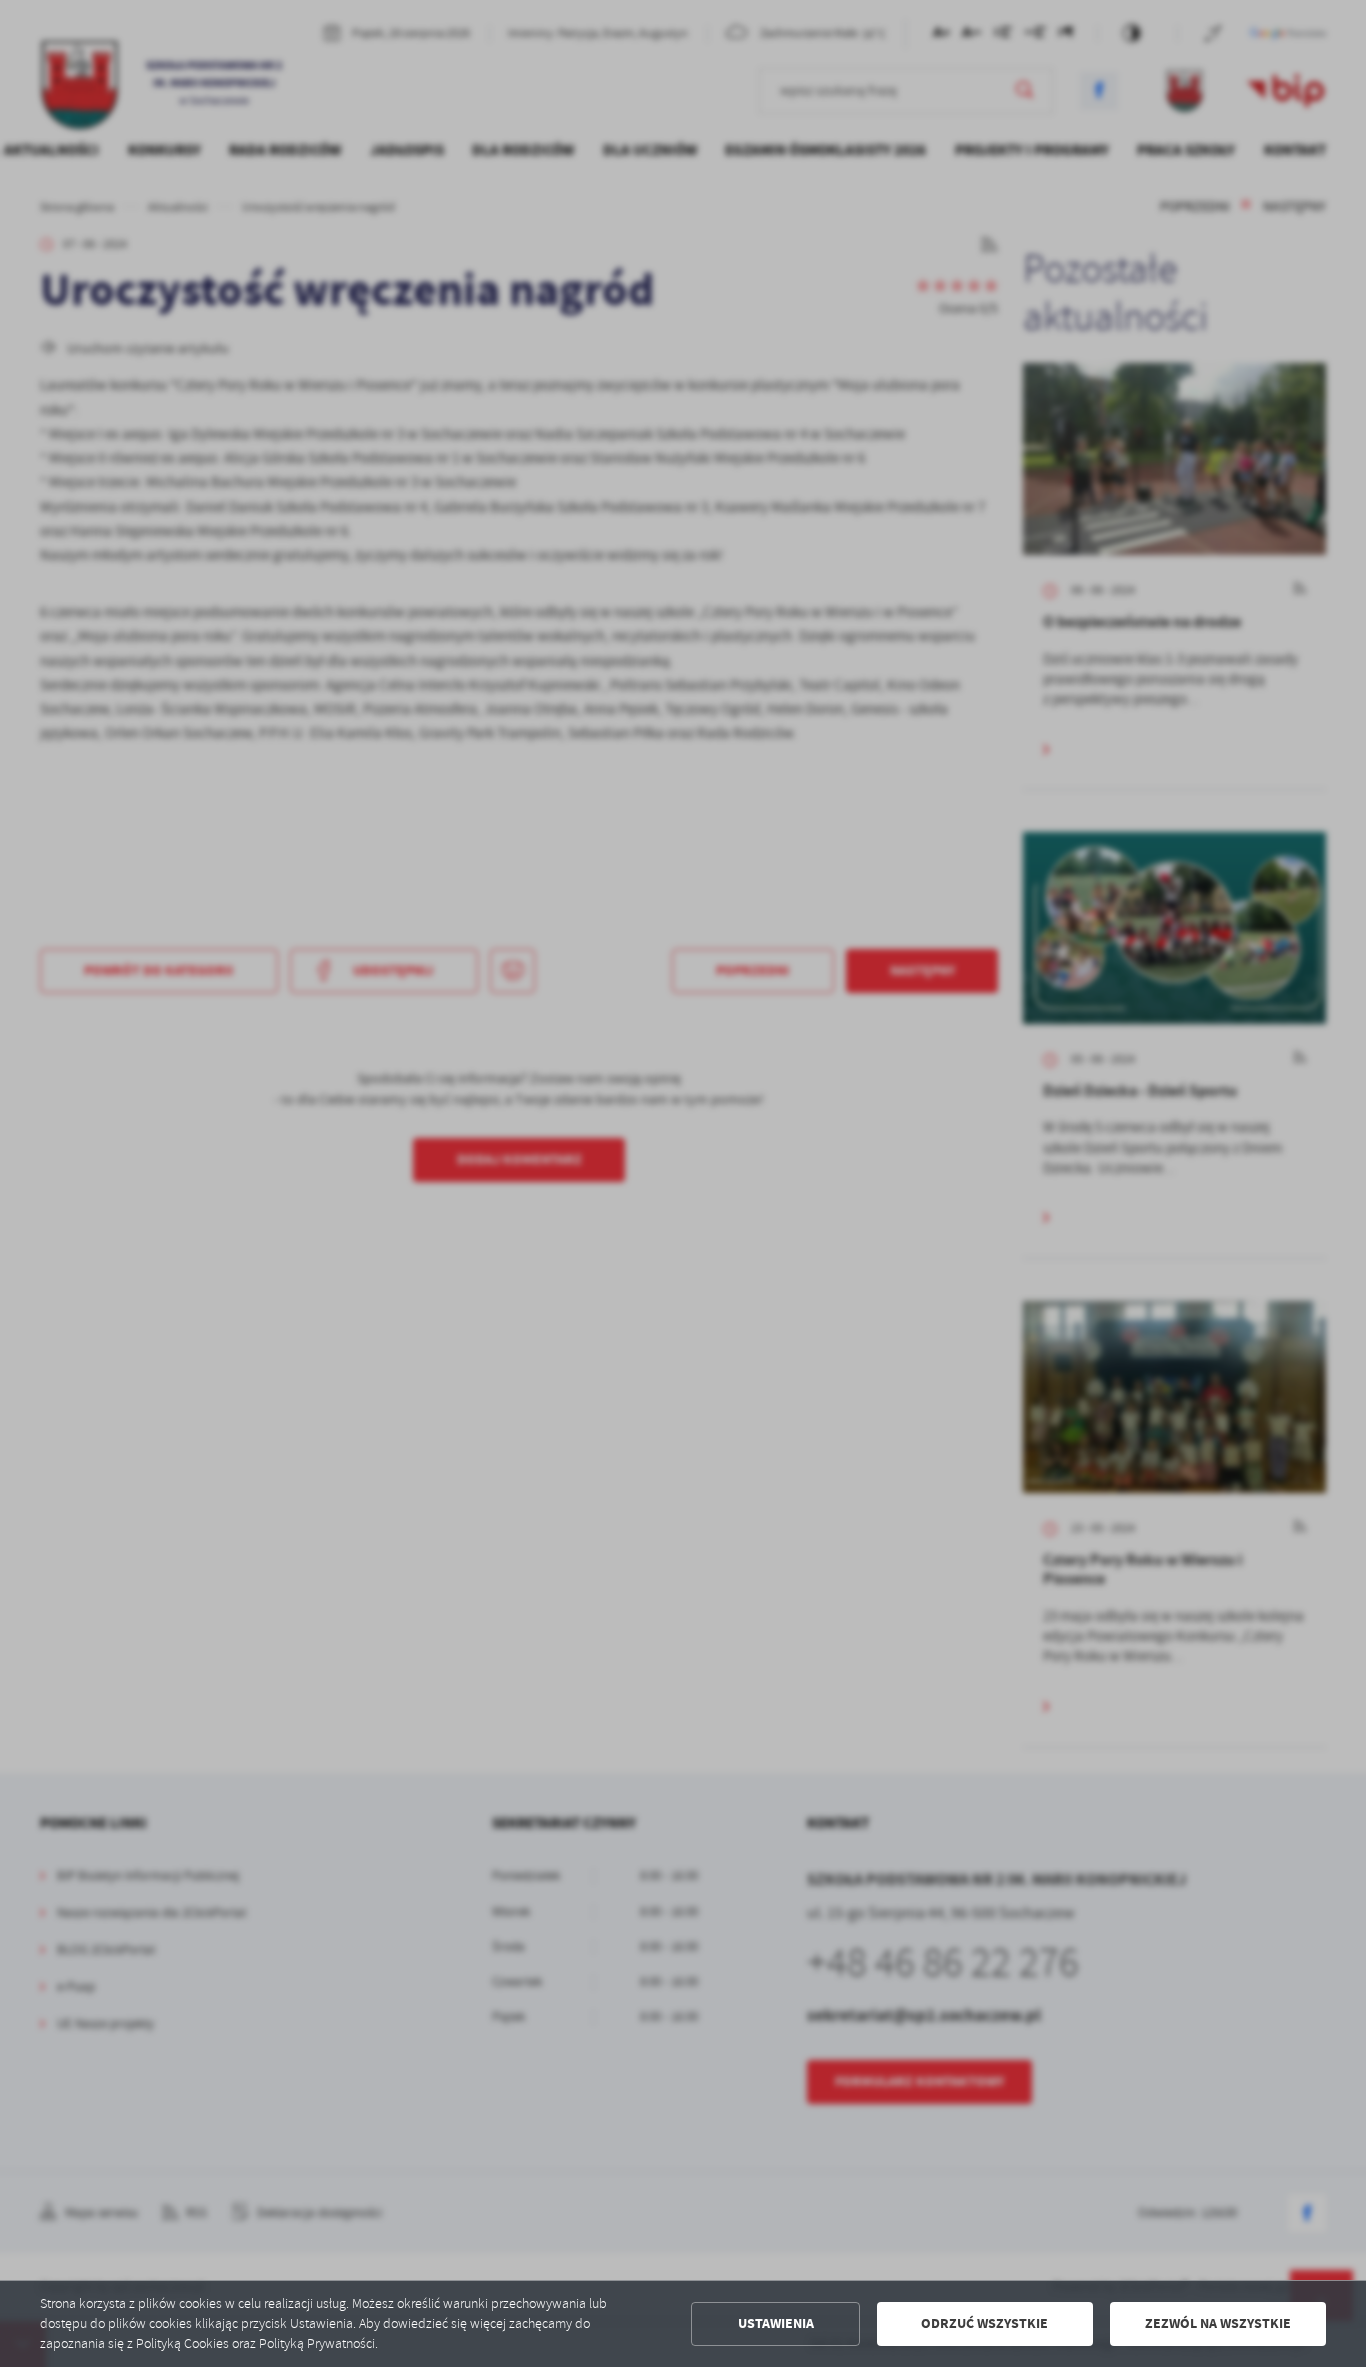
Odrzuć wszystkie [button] (984, 2323)
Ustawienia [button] (776, 2323)
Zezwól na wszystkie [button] (1218, 2323)
